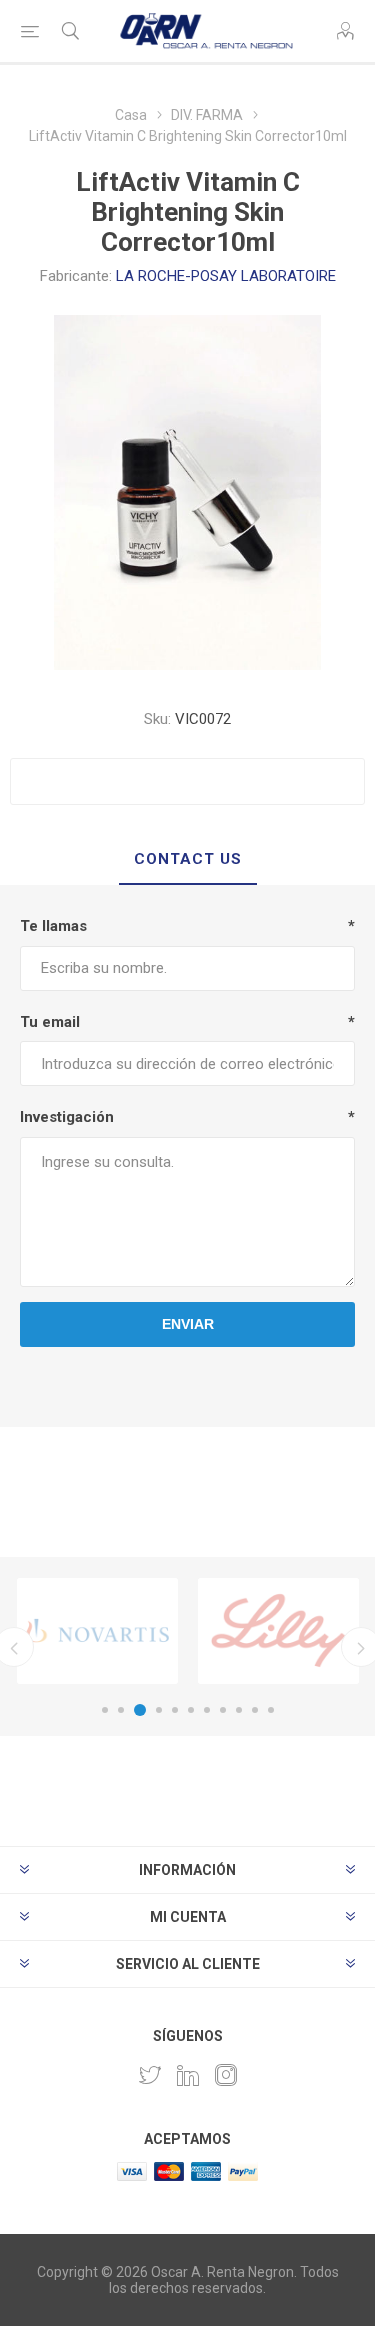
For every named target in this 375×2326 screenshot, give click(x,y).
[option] (97, 1631)
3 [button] (140, 1710)
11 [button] (271, 1710)
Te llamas (53, 926)
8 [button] (223, 1710)
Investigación (67, 1117)
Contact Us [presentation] (188, 859)
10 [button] (255, 1710)
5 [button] (175, 1710)
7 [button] (207, 1710)
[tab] (187, 860)
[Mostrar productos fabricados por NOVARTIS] (97, 1631)
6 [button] (191, 1710)
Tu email (50, 1022)
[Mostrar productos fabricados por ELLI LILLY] (278, 1631)
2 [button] (121, 1710)
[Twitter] (150, 2075)
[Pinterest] (188, 2075)
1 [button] (105, 1710)
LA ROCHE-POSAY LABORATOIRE (226, 276)
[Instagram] (226, 2075)
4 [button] (159, 1710)
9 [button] (239, 1710)
